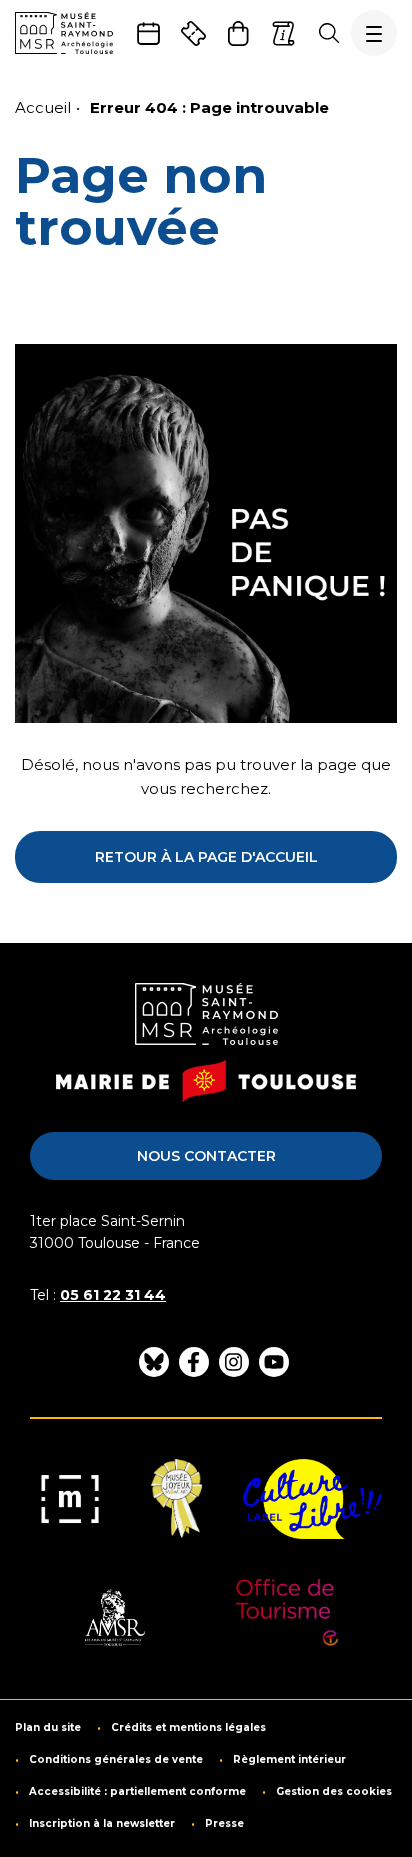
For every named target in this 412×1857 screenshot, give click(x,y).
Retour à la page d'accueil (206, 857)
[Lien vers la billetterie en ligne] (193, 33)
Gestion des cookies (334, 1792)
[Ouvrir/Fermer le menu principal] (374, 33)
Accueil (43, 107)
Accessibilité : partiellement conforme (137, 1792)
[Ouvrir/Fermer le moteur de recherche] (328, 33)
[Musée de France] (70, 1499)
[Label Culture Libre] (312, 1499)
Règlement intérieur (289, 1760)
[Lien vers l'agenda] (148, 33)
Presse (224, 1824)
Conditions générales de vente (116, 1760)
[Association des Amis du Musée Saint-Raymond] (113, 1619)
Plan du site (48, 1728)
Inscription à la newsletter (102, 1824)
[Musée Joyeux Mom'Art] (176, 1499)
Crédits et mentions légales (188, 1728)
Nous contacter (206, 1156)
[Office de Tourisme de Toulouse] (287, 1619)
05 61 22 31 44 (113, 1295)
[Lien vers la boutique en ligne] (238, 33)
